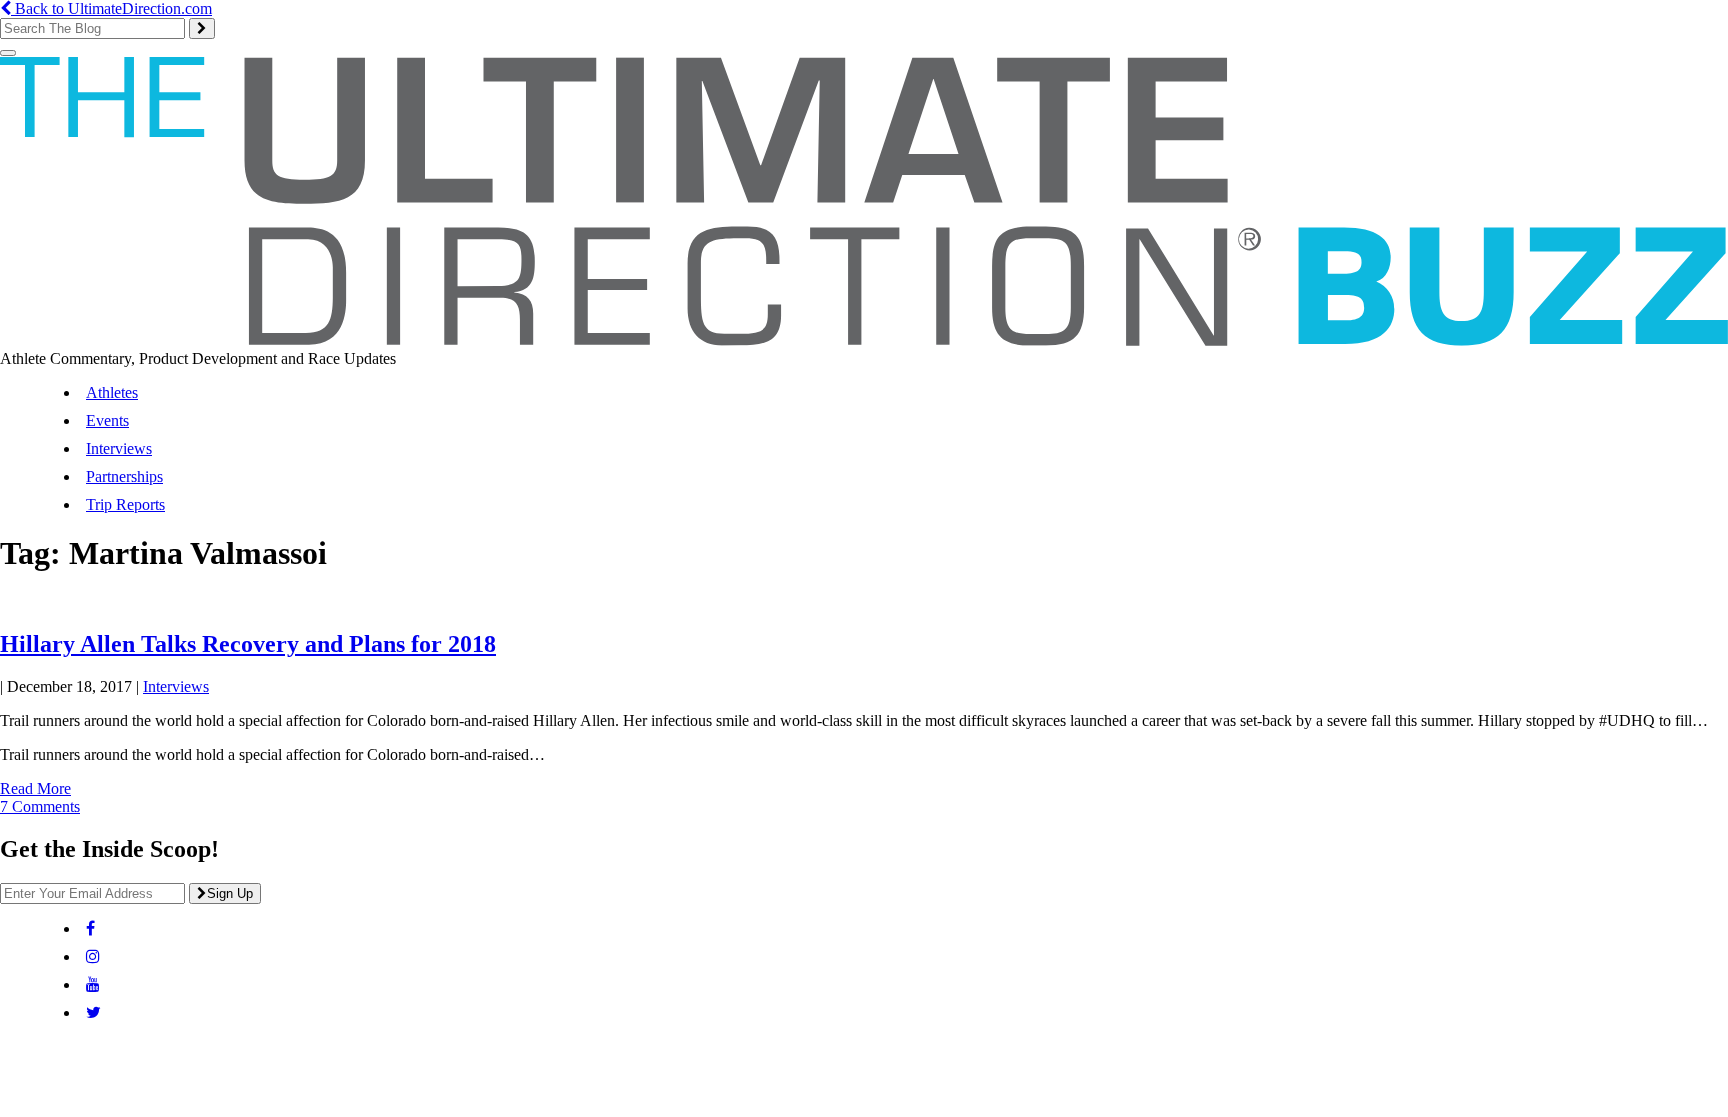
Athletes (112, 392)
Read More (35, 788)
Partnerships (124, 476)
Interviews (119, 448)
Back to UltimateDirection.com (111, 8)
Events (107, 420)
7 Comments (40, 806)
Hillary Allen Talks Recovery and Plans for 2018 (248, 644)
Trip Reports (125, 504)
